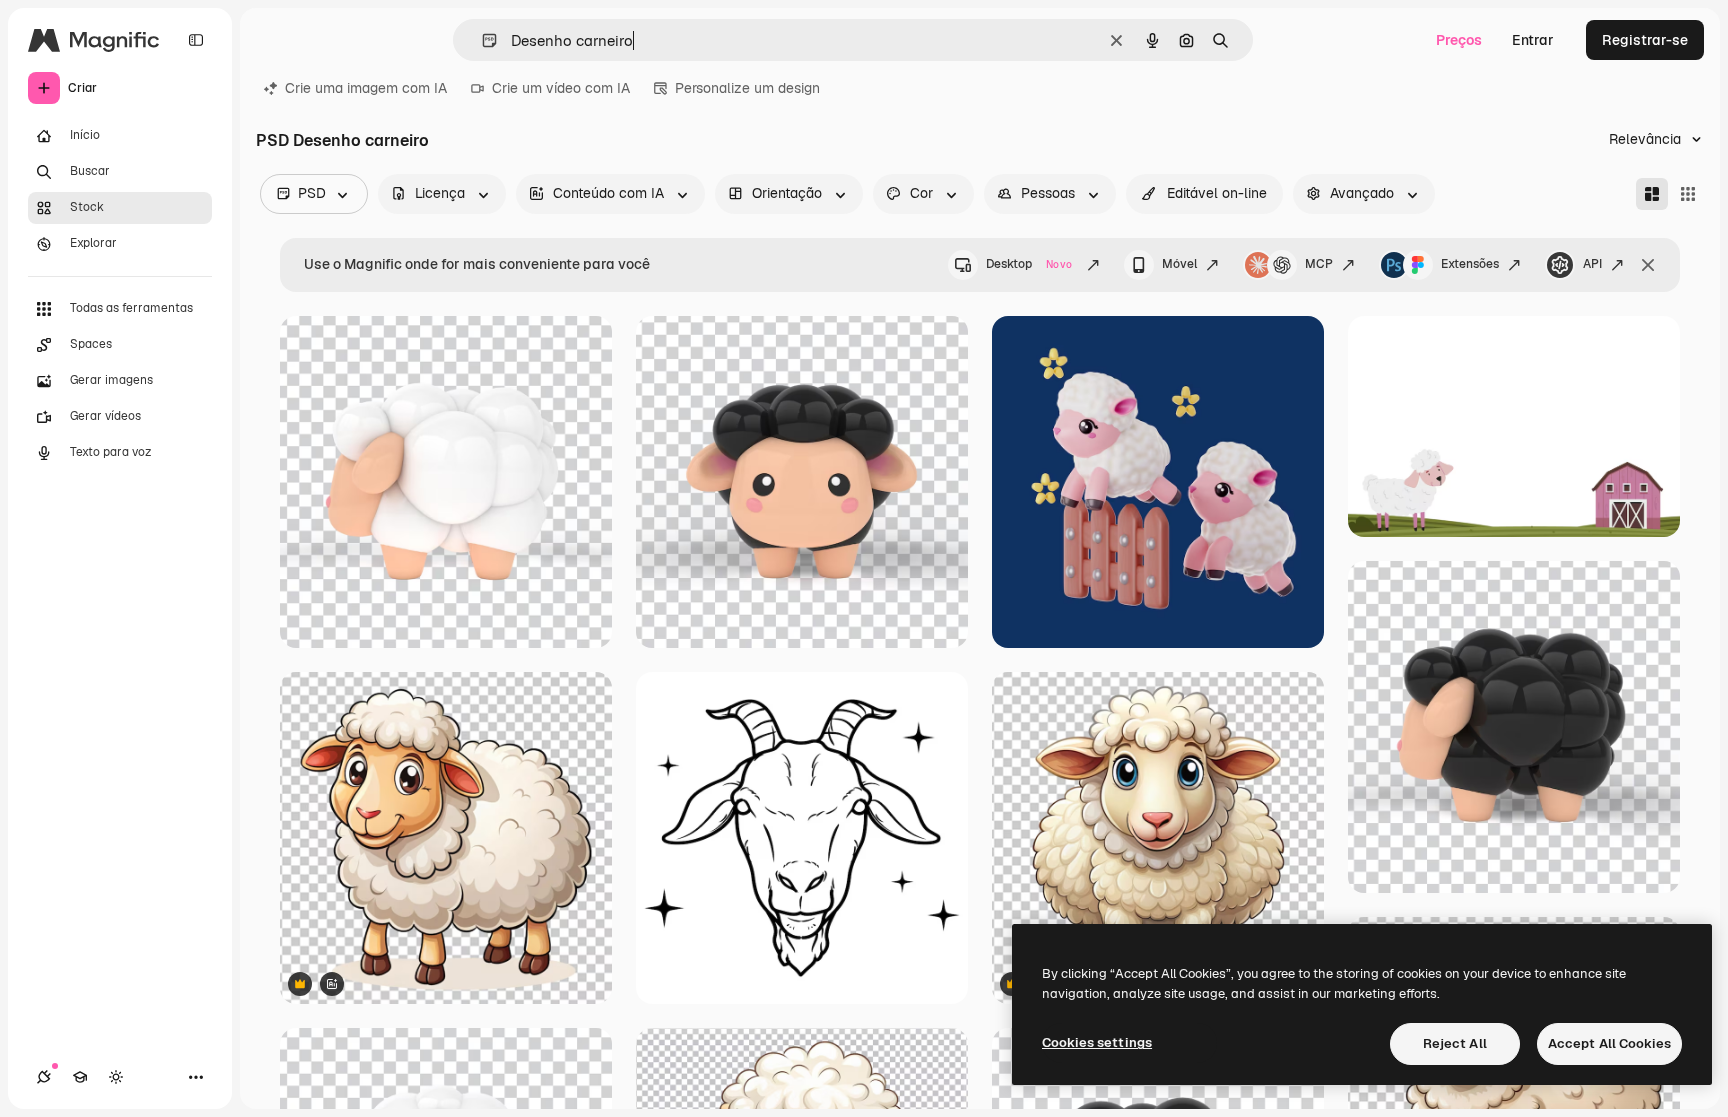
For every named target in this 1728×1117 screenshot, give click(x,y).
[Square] (1688, 194)
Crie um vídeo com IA (561, 88)
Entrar (1533, 40)
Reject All (1455, 1043)
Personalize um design (747, 88)
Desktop (1029, 264)
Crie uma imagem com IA (366, 88)
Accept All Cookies (1609, 1043)
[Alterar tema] (116, 1077)
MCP (1319, 264)
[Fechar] (1648, 265)
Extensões (1470, 264)
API (1592, 264)
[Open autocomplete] (481, 40)
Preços (1459, 40)
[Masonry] (1652, 194)
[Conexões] (44, 1077)
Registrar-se (1645, 40)
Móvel (1179, 264)
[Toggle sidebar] (196, 40)
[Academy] (80, 1077)
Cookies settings (1097, 1042)
